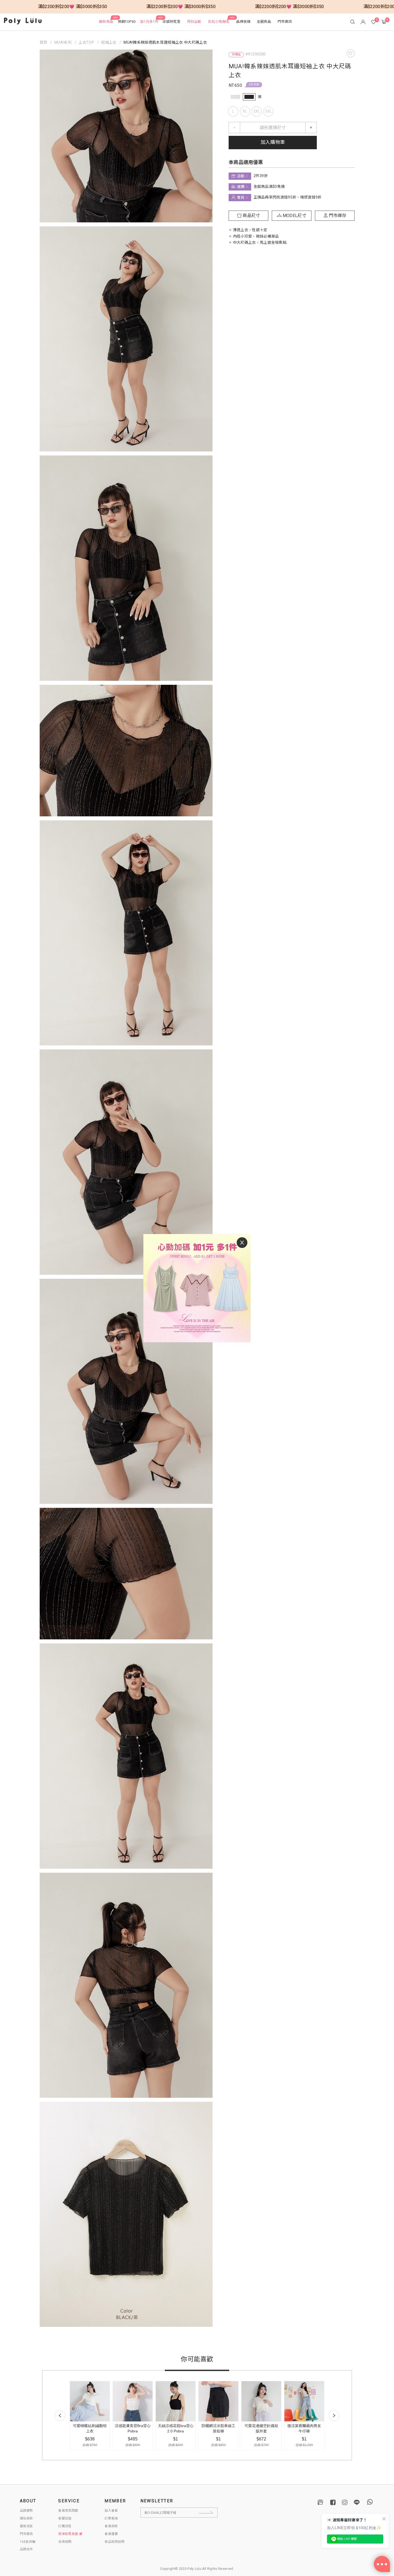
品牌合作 (26, 2549)
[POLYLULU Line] (357, 2502)
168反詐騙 (28, 2542)
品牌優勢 (26, 2511)
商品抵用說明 (114, 2542)
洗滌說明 (65, 2542)
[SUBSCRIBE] (210, 2512)
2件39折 (254, 85)
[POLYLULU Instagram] (345, 2502)
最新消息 (26, 2526)
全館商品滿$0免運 (269, 187)
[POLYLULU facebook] (333, 2502)
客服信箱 (65, 2518)
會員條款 (111, 2526)
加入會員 (111, 2511)
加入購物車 (273, 142)
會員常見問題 (68, 2511)
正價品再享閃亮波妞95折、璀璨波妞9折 (287, 197)
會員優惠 (111, 2534)
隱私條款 (26, 2518)
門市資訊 (26, 2534)
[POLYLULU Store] (321, 2502)
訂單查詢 (111, 2518)
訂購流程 (65, 2526)
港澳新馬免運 (68, 2534)
